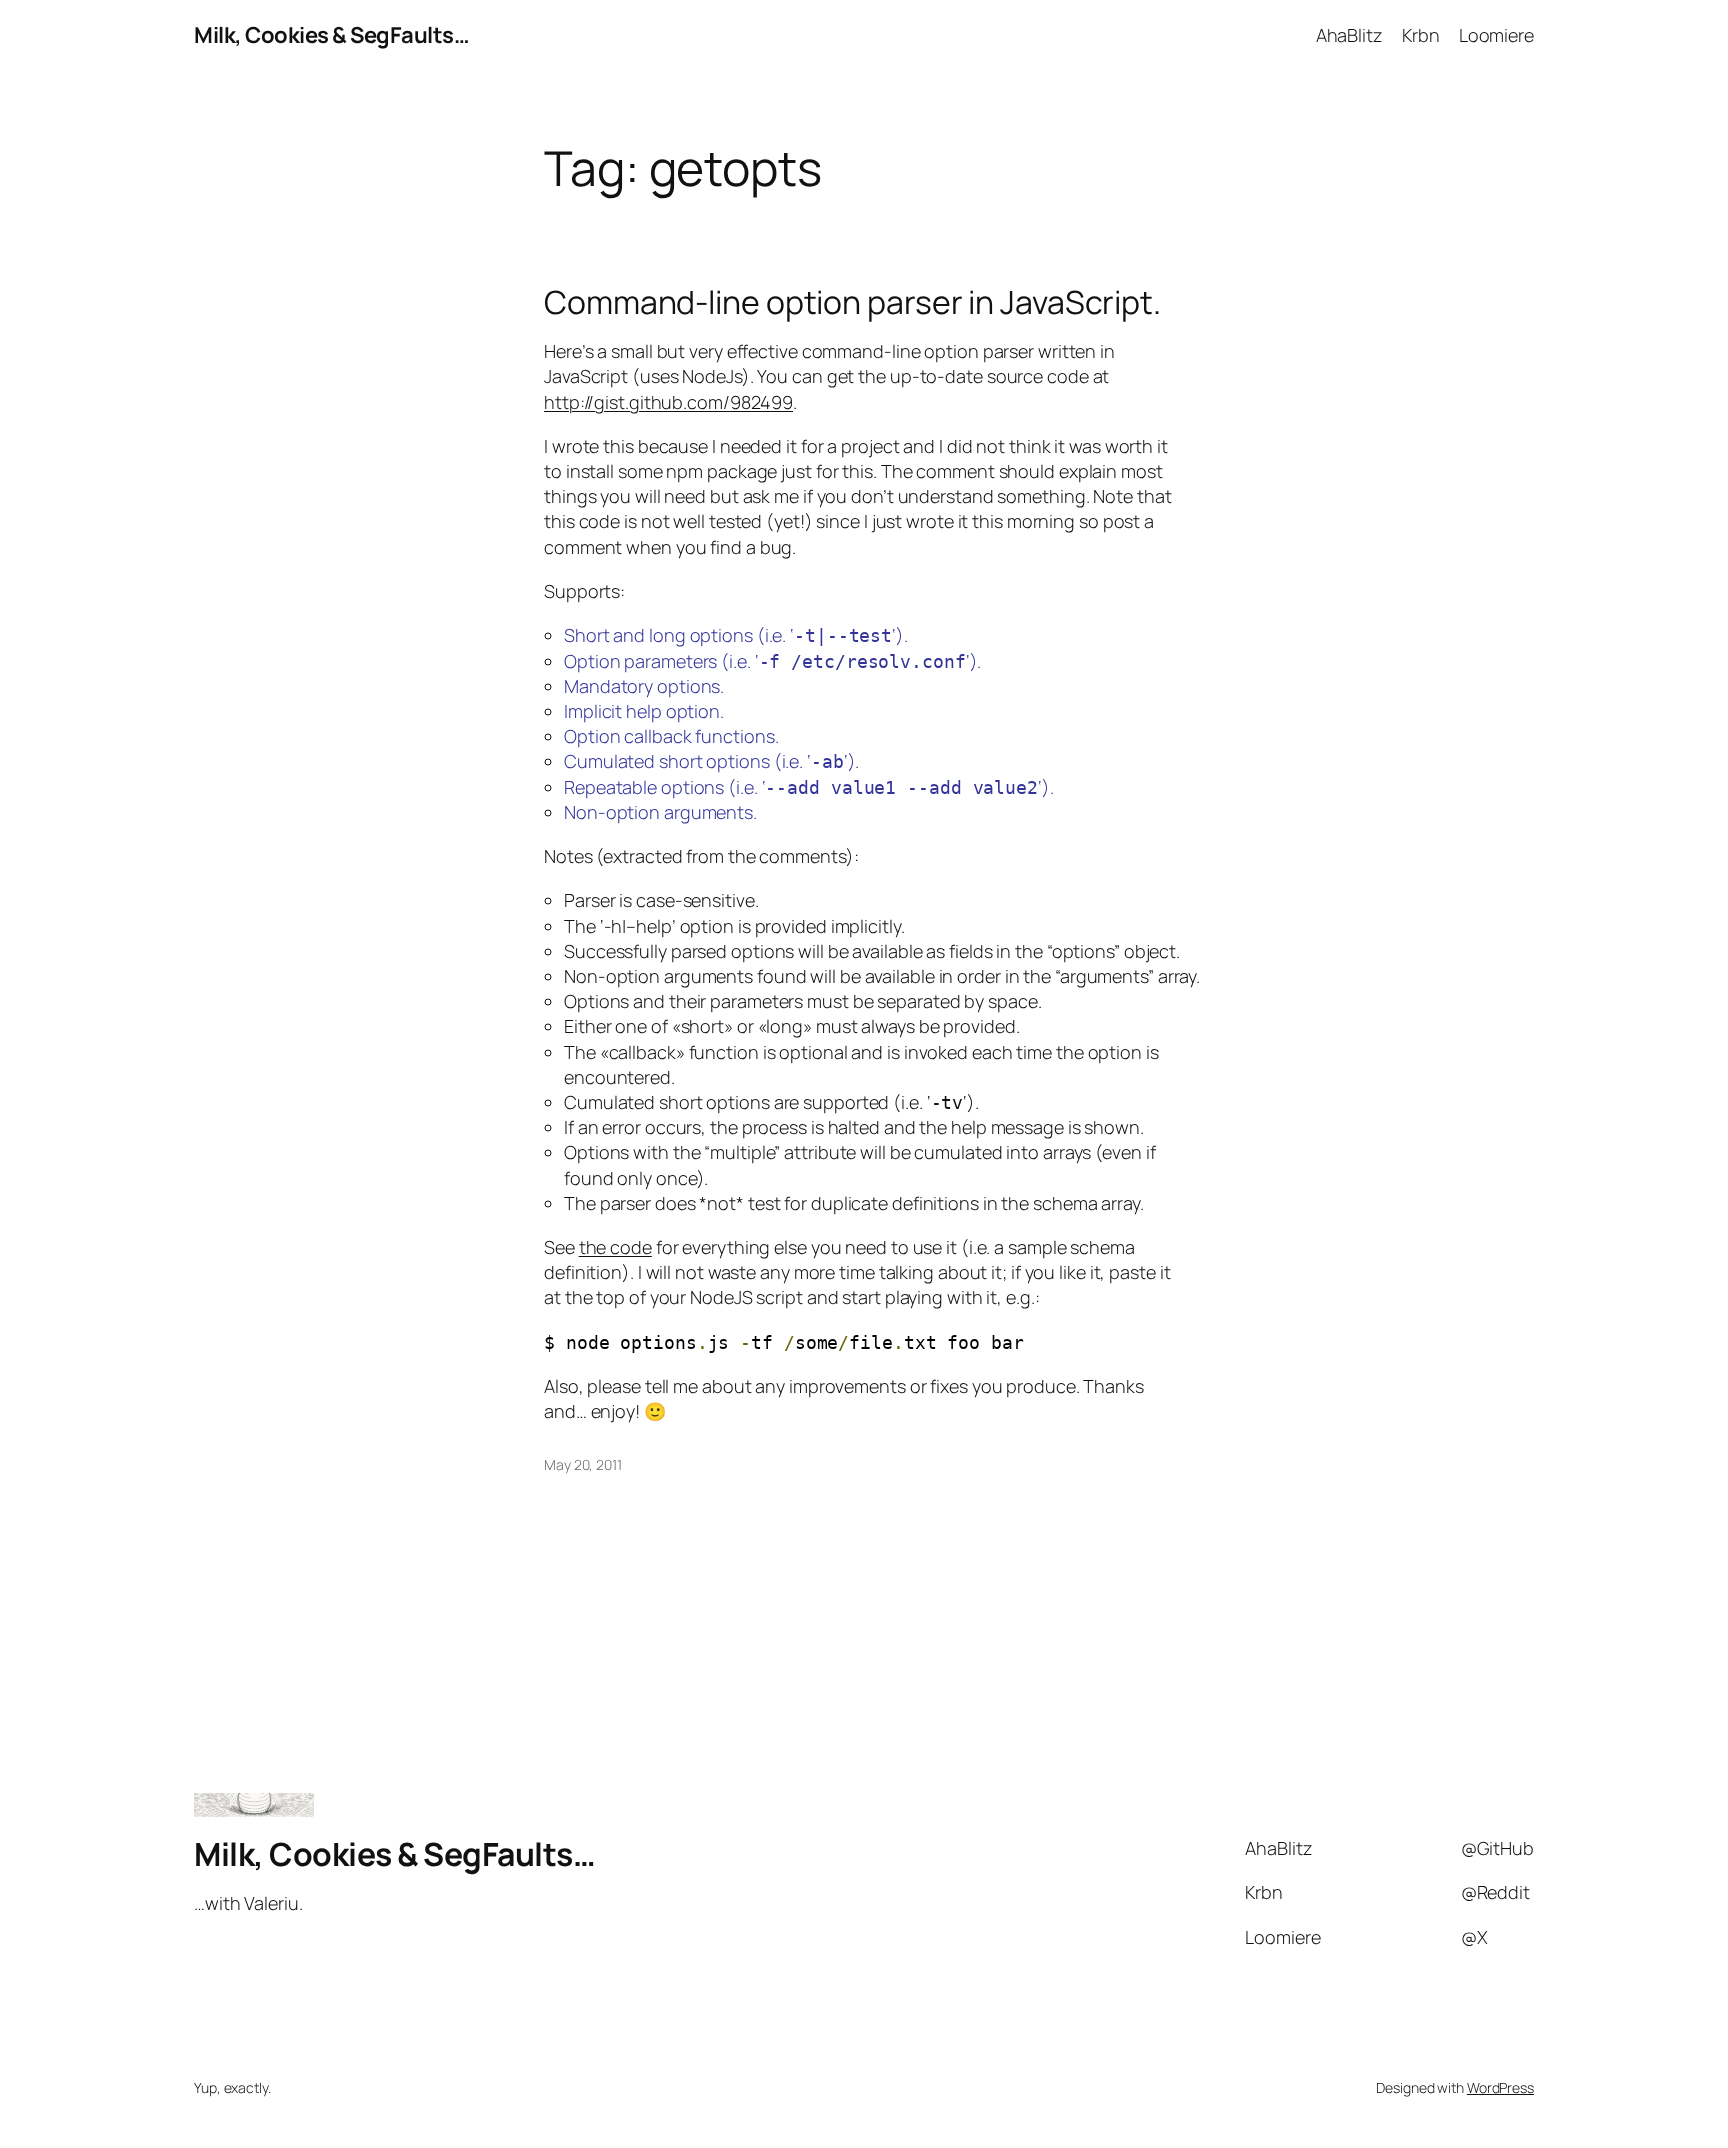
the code (615, 1247)
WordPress (1500, 2087)
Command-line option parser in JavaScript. (852, 302)
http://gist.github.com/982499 (668, 402)
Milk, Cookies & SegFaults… (331, 35)
